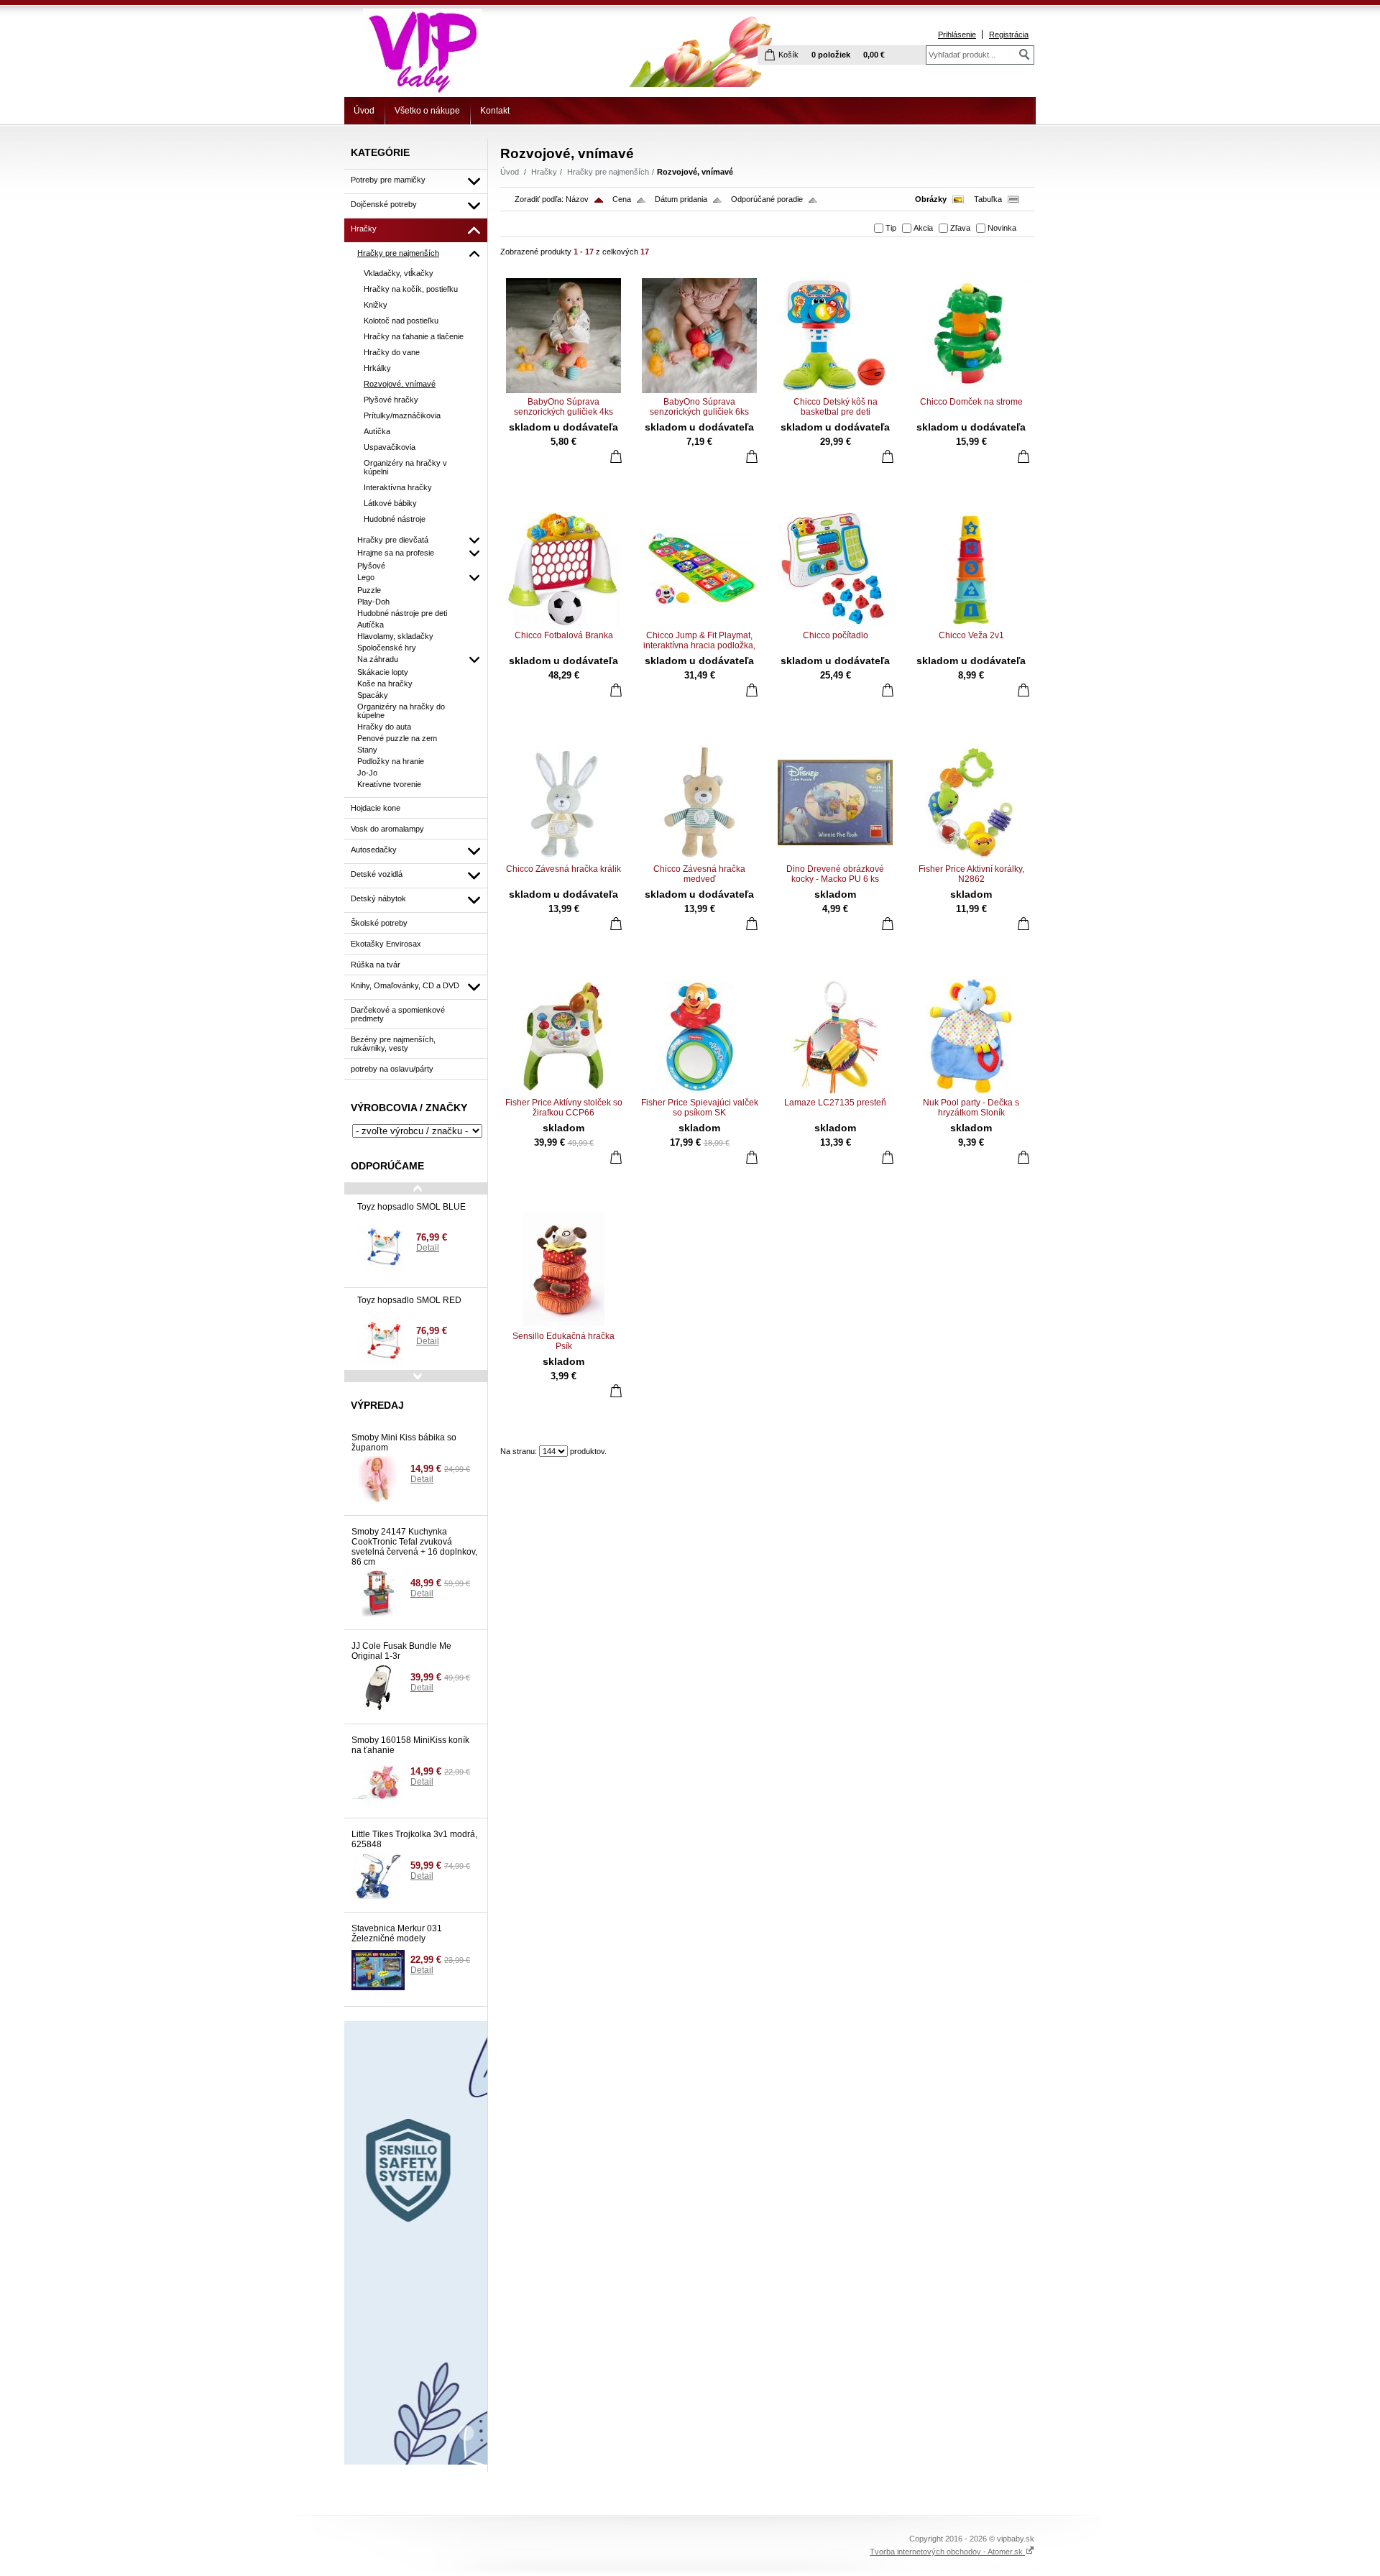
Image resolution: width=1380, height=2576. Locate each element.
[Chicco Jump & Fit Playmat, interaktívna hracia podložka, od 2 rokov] (699, 569)
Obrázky (931, 199)
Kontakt (495, 111)
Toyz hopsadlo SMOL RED (409, 1300)
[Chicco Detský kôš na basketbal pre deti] (835, 336)
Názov (577, 199)
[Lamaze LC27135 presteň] (835, 1036)
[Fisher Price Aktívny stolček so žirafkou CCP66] (563, 1036)
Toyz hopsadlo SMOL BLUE (411, 1207)
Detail (428, 1248)
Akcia (923, 228)
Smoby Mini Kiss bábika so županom (404, 1443)
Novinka (1002, 228)
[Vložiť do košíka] (616, 456)
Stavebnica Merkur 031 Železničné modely (397, 1933)
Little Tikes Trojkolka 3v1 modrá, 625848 (414, 1839)
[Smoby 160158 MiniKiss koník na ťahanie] (378, 1782)
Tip (891, 228)
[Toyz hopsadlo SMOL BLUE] (384, 1248)
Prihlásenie (957, 34)
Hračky (544, 172)
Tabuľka (988, 199)
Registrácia (1009, 34)
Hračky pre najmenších (608, 172)
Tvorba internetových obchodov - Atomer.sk (947, 2552)
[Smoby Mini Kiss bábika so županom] (378, 1479)
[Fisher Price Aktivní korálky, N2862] (971, 803)
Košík (788, 55)
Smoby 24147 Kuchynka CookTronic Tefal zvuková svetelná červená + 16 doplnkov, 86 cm (414, 1547)
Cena (622, 199)
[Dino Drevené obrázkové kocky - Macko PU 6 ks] (835, 803)
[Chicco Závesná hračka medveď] (699, 803)
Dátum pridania (681, 199)
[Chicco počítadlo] (835, 569)
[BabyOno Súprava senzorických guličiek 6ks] (699, 336)
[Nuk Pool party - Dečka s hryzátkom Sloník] (971, 1036)
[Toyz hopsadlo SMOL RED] (384, 1341)
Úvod (364, 111)
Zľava (960, 228)
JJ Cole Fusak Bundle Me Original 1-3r (401, 1651)
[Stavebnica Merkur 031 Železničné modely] (378, 1970)
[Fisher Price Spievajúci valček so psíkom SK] (699, 1036)
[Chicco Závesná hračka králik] (563, 803)
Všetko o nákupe (427, 111)
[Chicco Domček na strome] (971, 336)
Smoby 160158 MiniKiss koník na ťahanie (410, 1745)
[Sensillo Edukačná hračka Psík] (563, 1270)
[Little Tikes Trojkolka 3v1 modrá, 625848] (378, 1876)
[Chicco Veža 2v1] (971, 569)
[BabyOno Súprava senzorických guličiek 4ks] (563, 336)
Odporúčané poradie (767, 199)
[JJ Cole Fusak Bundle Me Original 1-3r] (378, 1688)
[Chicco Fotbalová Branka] (563, 569)
